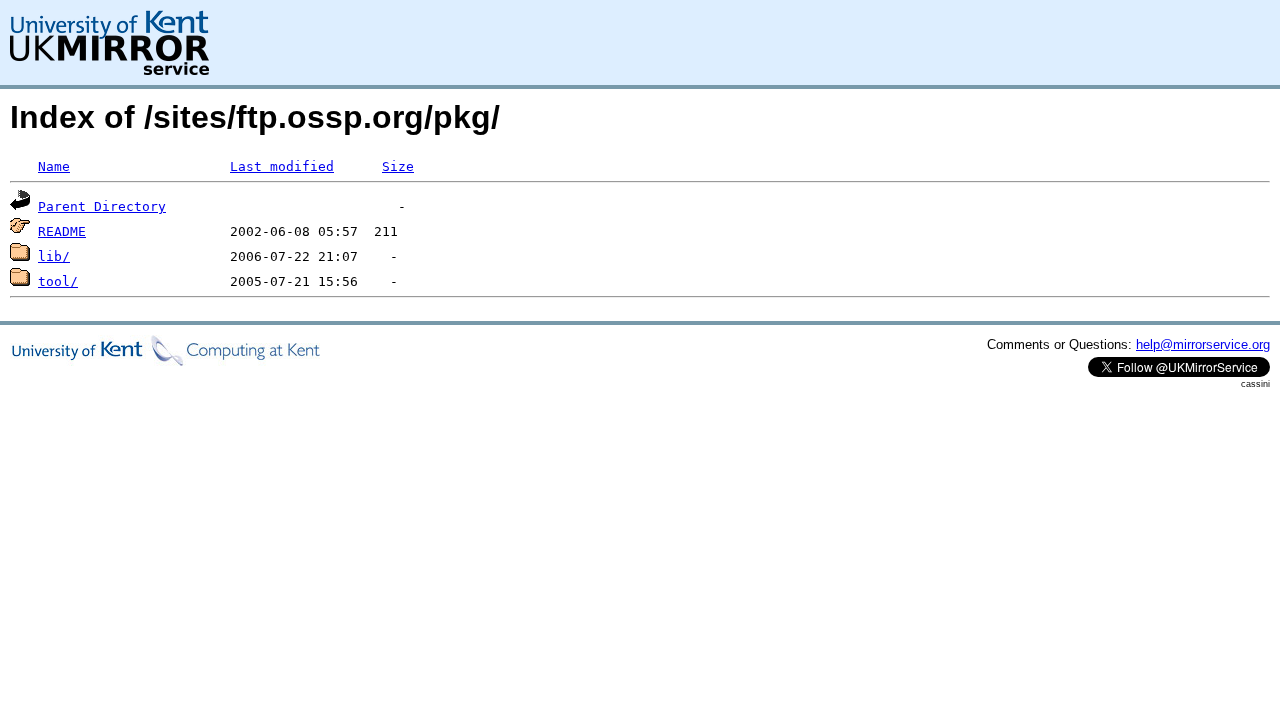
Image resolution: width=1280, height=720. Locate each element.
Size (398, 166)
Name (54, 166)
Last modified (282, 166)
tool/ (58, 281)
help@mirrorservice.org (1203, 344)
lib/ (54, 256)
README (62, 231)
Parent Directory (102, 206)
